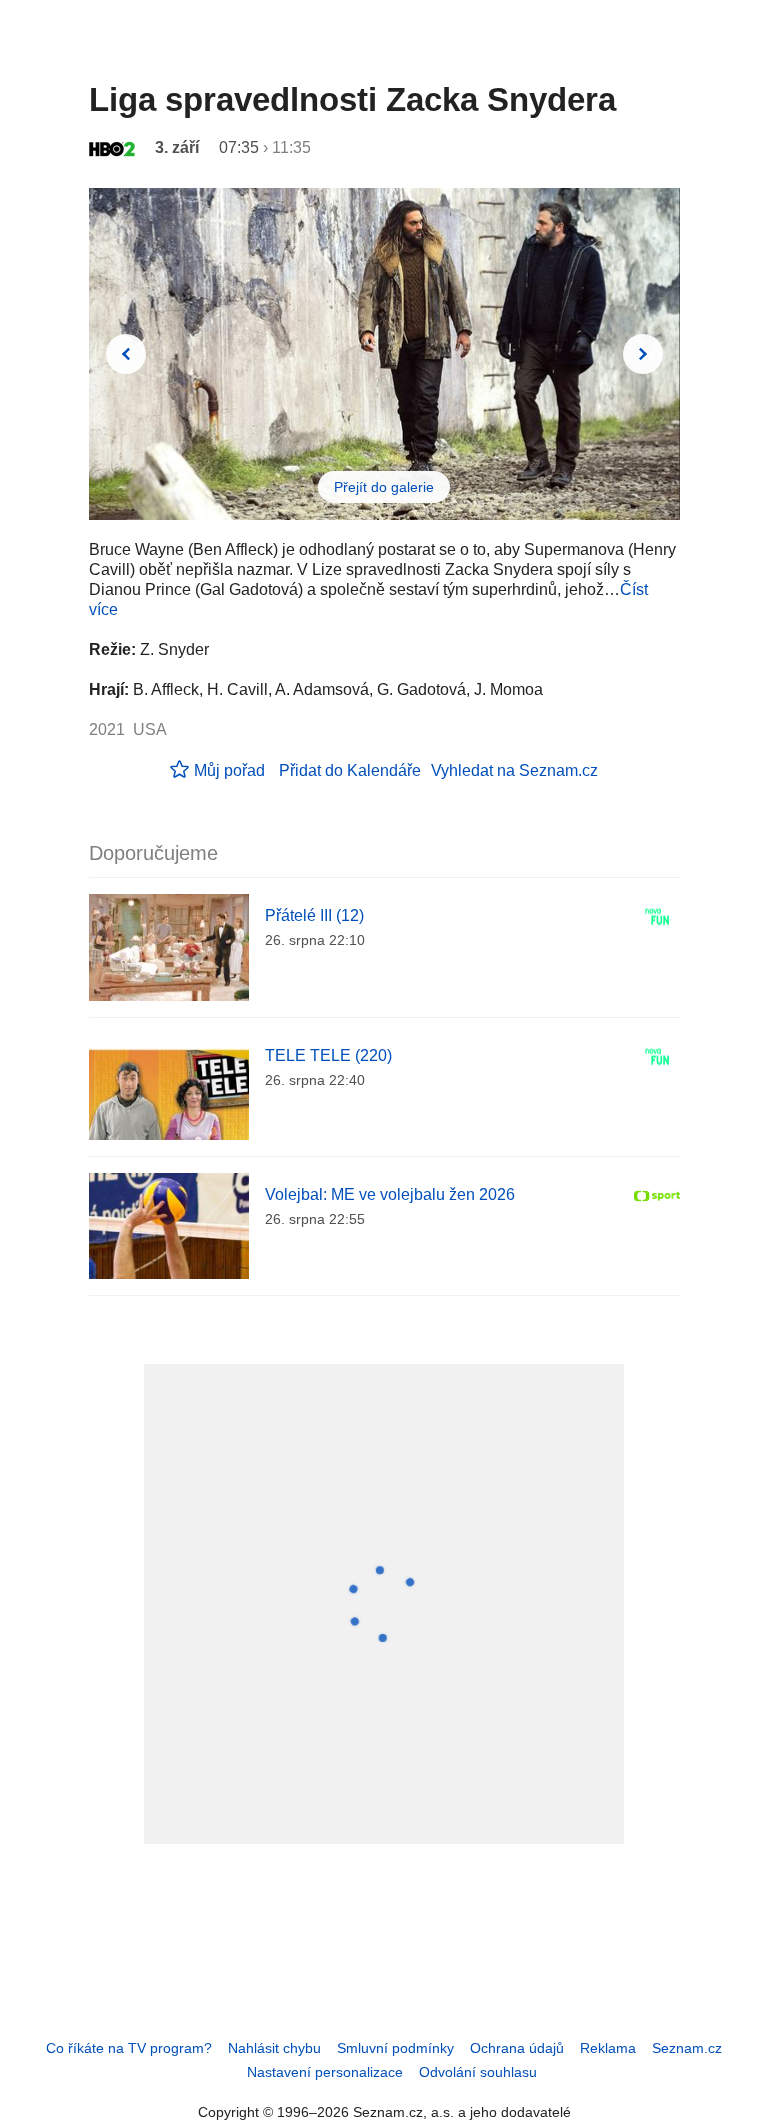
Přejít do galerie (384, 487)
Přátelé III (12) (314, 915)
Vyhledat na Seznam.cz (514, 770)
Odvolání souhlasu (478, 2072)
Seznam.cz (687, 2048)
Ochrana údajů (517, 2048)
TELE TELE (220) (328, 1055)
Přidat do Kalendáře (350, 770)
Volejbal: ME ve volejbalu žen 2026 (390, 1194)
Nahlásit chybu (274, 2048)
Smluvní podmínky (395, 2048)
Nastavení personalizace (325, 2072)
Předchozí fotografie (126, 354)
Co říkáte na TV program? (129, 2048)
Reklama (608, 2048)
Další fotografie (643, 354)
